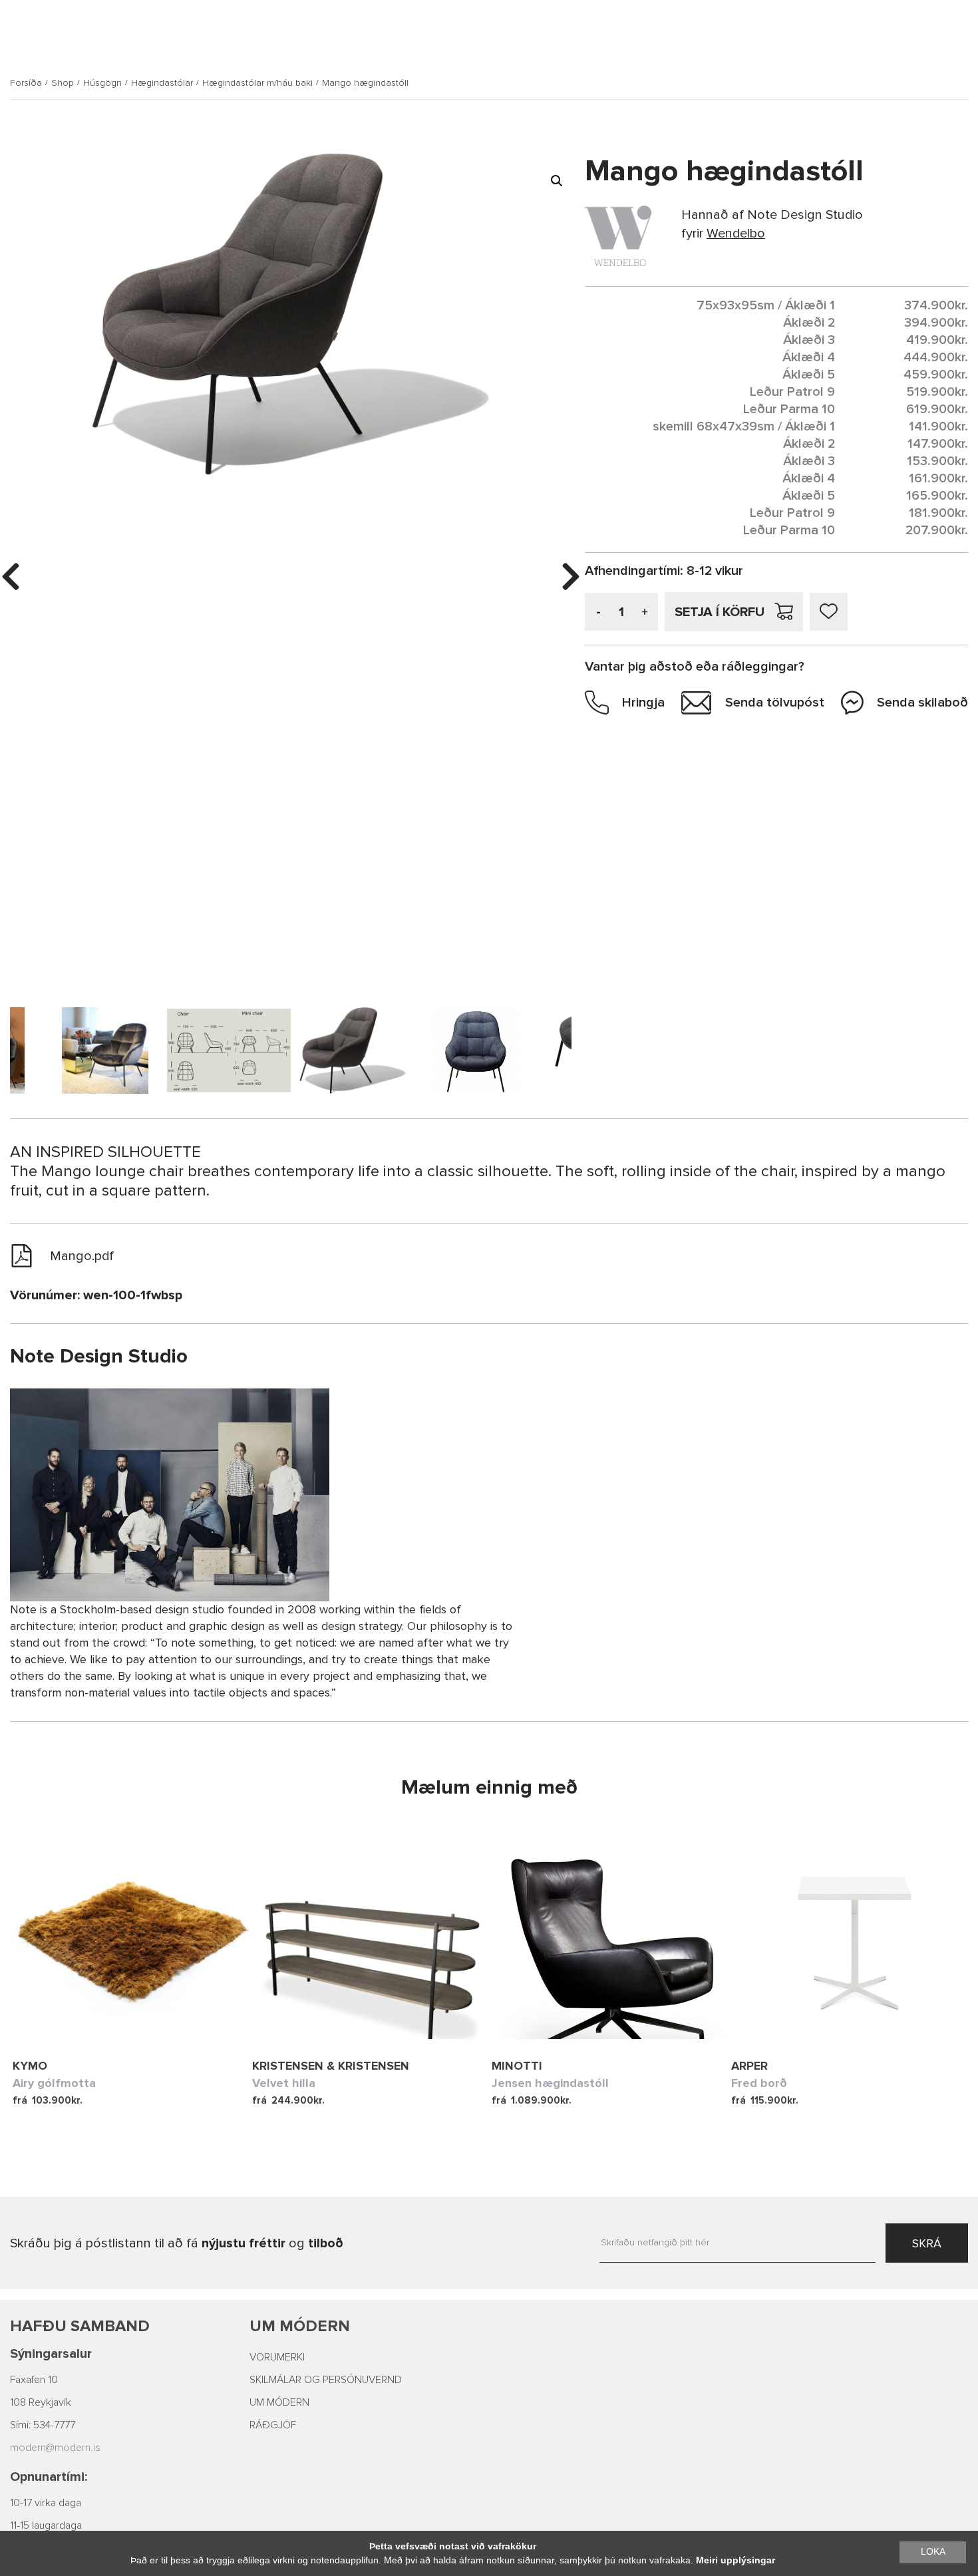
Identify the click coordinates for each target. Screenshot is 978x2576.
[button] (557, 181)
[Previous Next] (132, 1939)
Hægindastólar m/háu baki (257, 83)
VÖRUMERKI (277, 2357)
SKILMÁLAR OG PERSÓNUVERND (326, 2380)
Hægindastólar (162, 83)
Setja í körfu (720, 612)
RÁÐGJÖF (273, 2425)
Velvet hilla (284, 2083)
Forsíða (26, 83)
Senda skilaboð (922, 703)
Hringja (643, 703)
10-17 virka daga (46, 2503)
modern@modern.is (55, 2448)
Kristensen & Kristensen (331, 2066)
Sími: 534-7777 (43, 2425)
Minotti (517, 2066)
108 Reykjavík (41, 2402)
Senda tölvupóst (775, 703)
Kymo (30, 2066)
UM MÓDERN (279, 2402)
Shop (63, 83)
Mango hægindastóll (365, 83)
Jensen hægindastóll (550, 2083)
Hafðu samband (80, 2326)
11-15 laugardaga (46, 2525)
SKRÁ (927, 2243)
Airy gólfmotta (54, 2083)
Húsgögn (102, 83)
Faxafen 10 (34, 2380)
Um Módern (300, 2326)
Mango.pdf (82, 1256)
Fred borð (759, 2083)
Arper (749, 2066)
